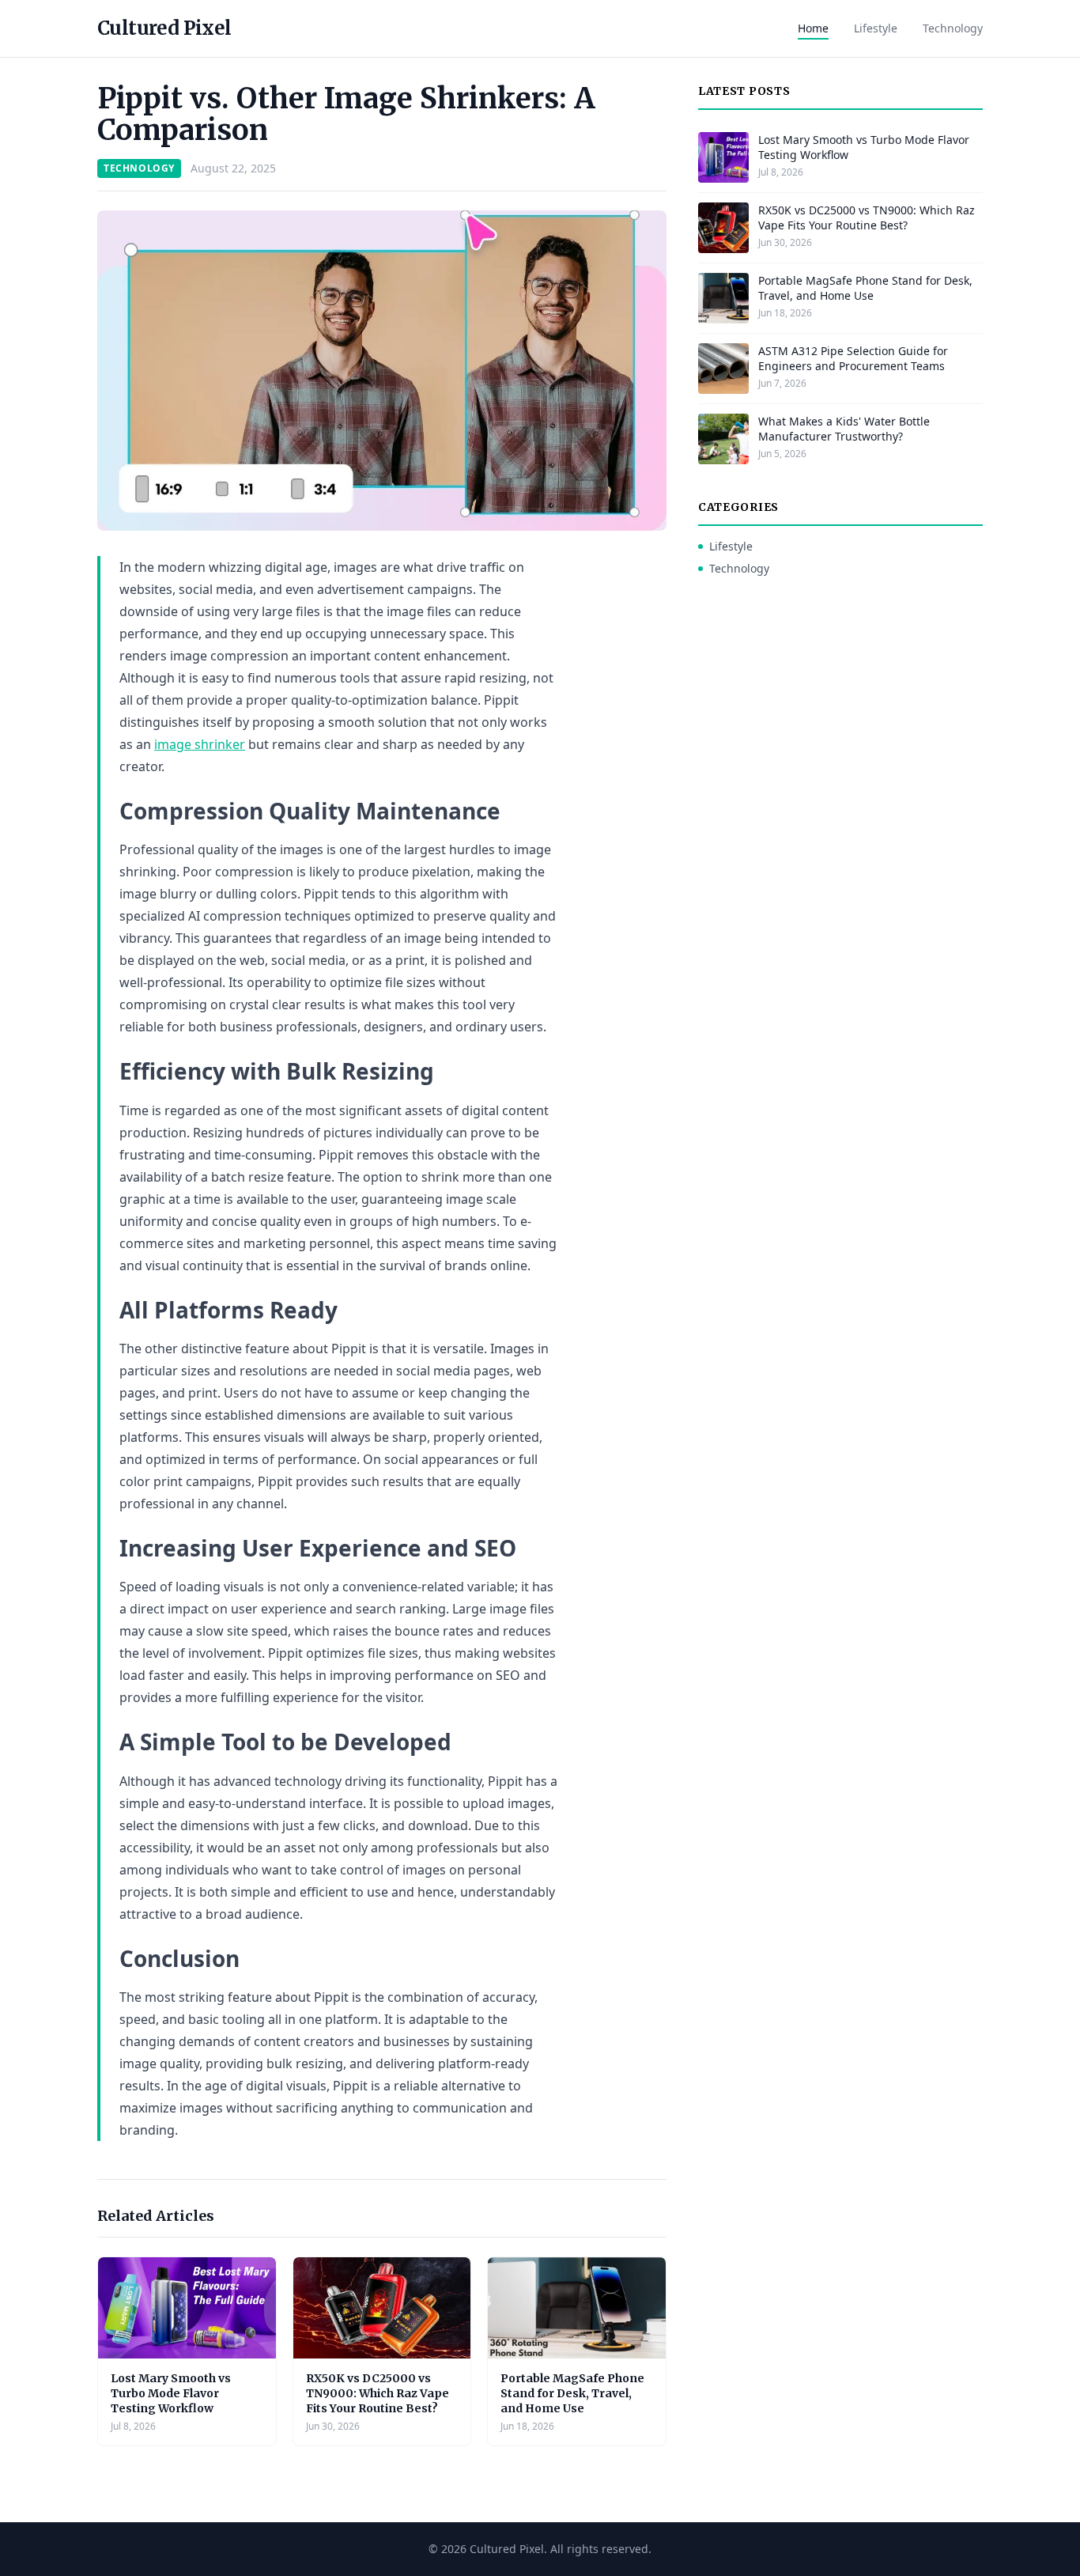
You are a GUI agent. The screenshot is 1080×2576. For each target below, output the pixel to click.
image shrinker (200, 744)
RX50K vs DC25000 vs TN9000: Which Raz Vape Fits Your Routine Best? (378, 2394)
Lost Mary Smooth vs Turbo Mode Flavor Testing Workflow (171, 2394)
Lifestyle (876, 28)
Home (813, 28)
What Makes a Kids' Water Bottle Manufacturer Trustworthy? (844, 429)
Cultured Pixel (164, 28)
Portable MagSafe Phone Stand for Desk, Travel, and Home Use (572, 2394)
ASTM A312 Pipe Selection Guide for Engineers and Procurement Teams (853, 358)
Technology (953, 28)
